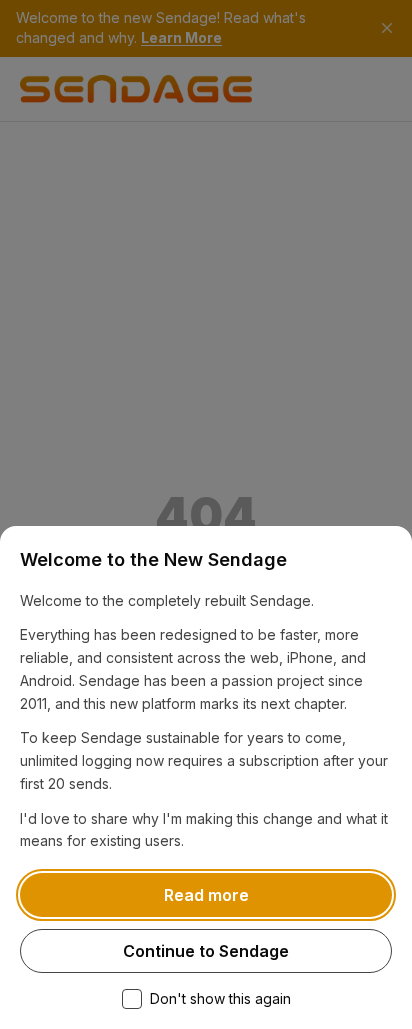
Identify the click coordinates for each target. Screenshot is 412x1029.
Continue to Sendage (206, 951)
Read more (206, 895)
